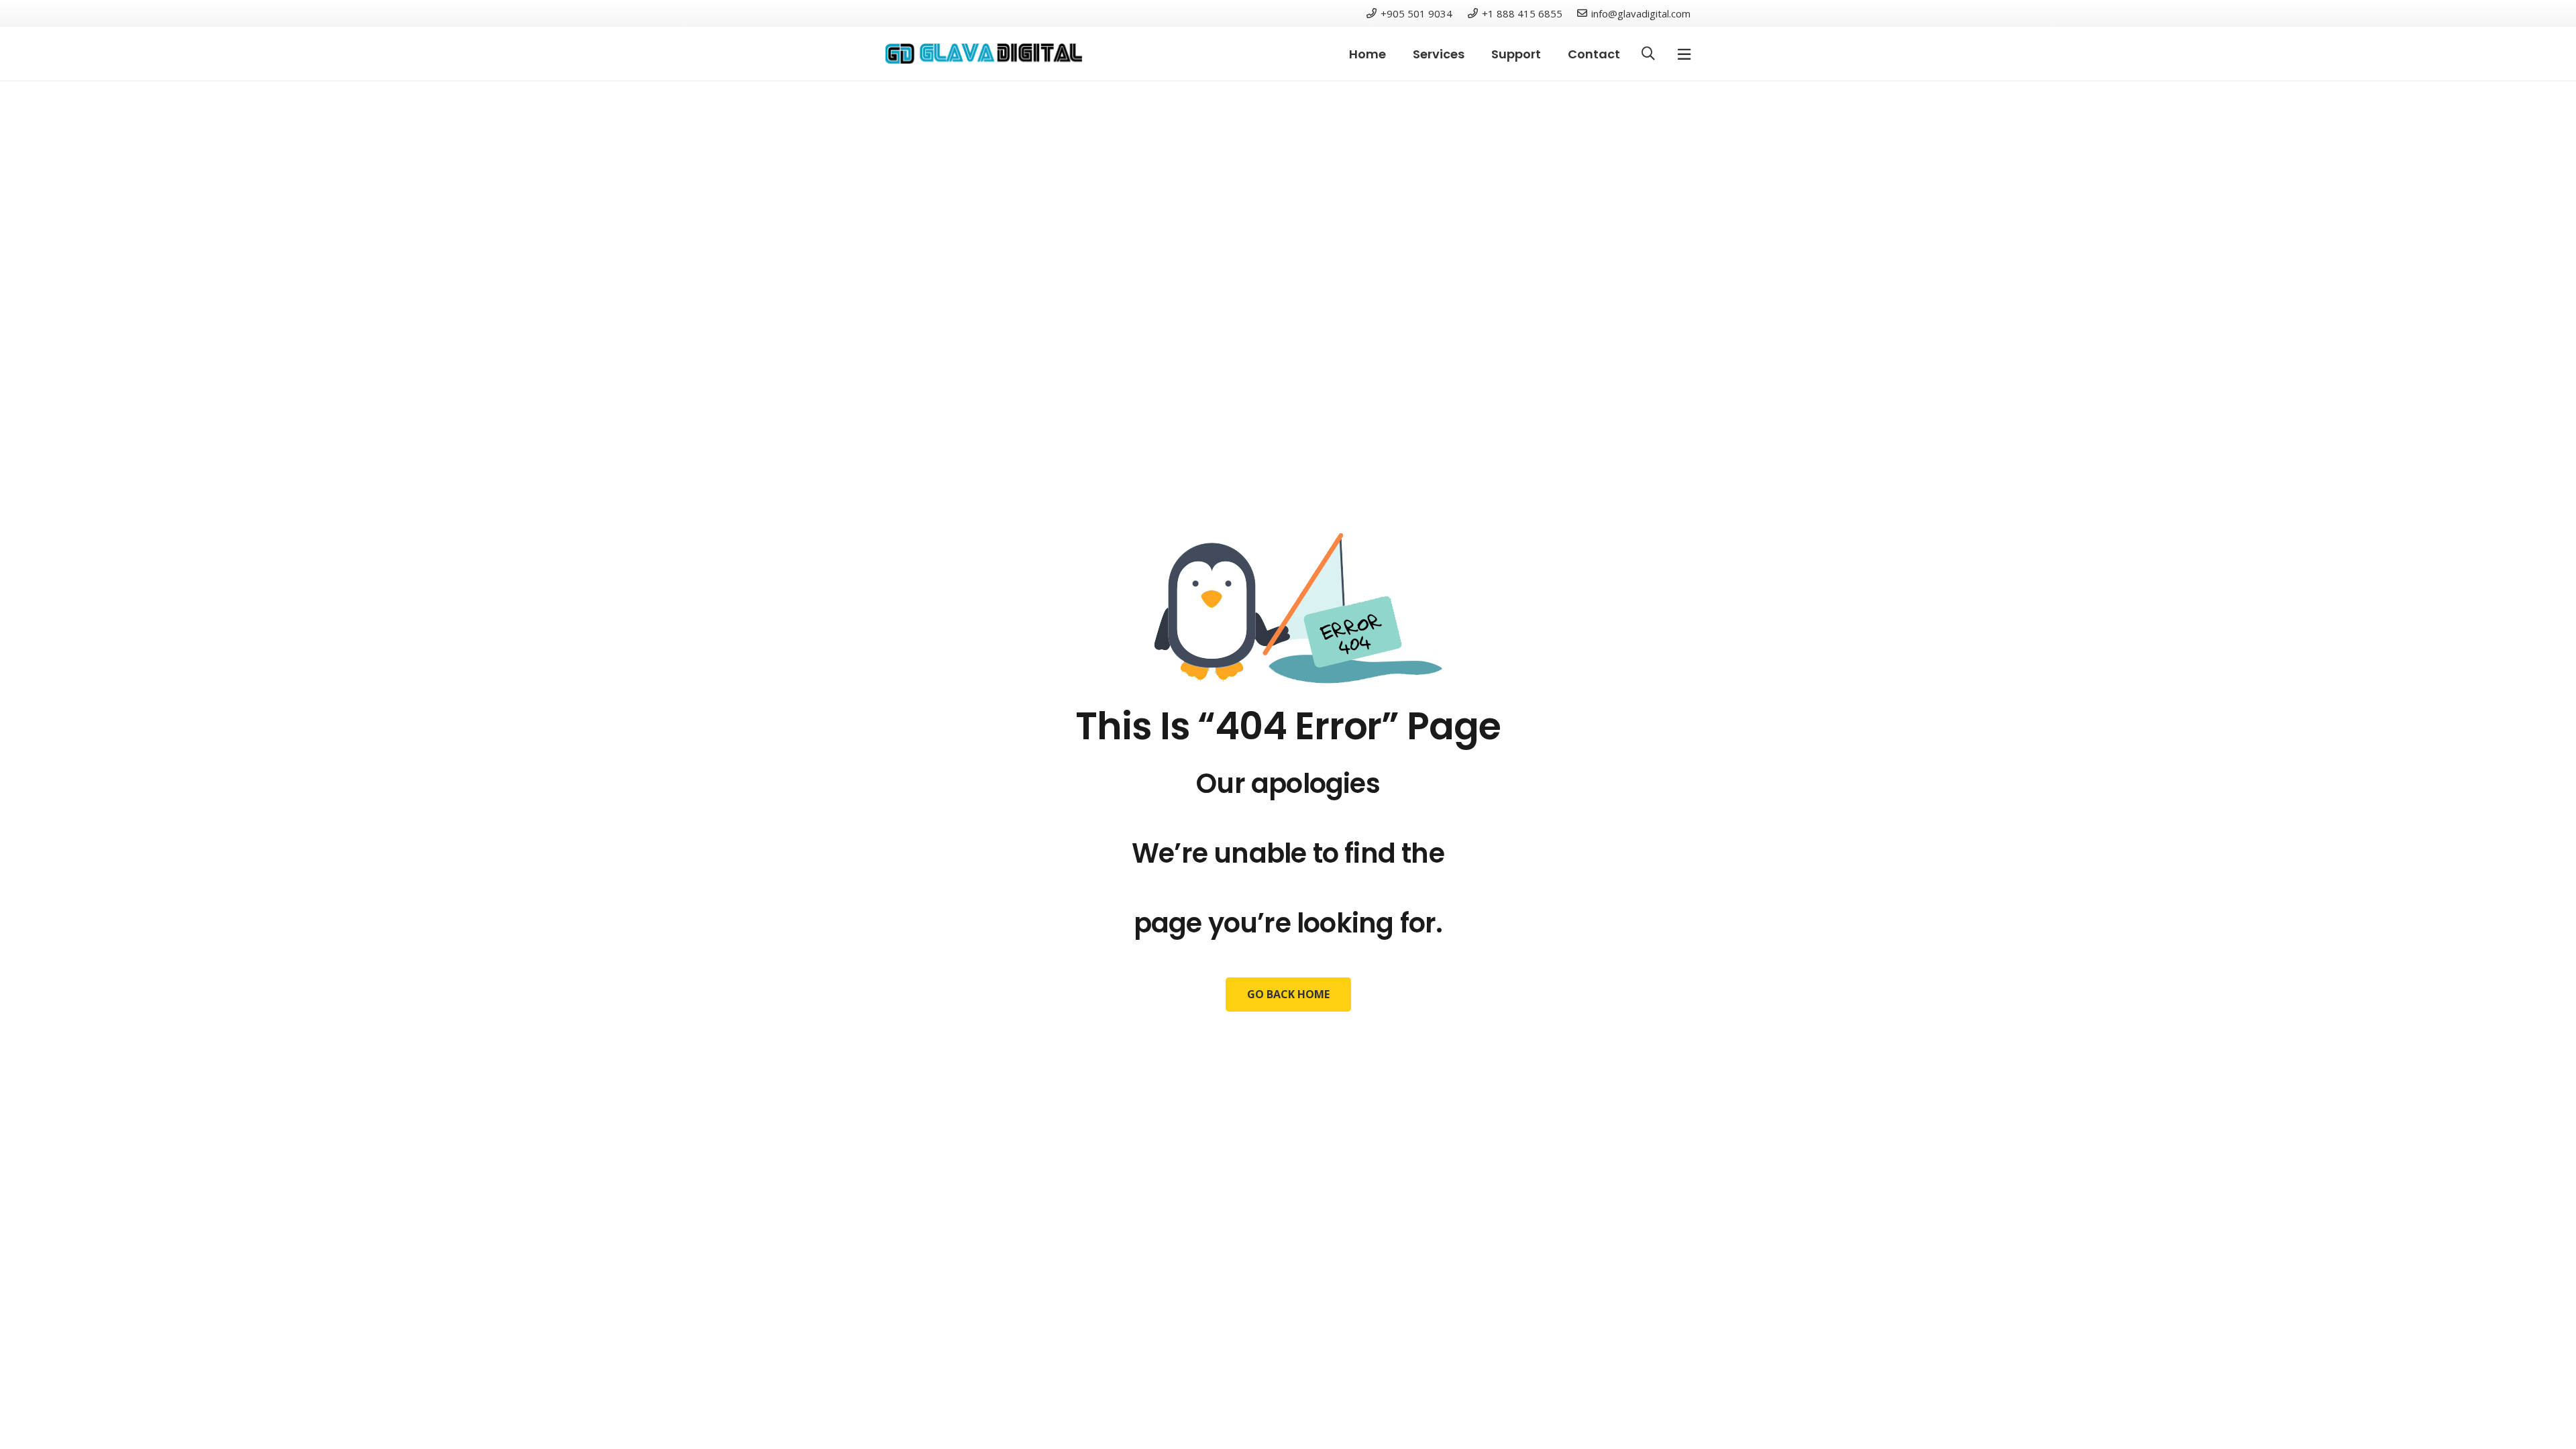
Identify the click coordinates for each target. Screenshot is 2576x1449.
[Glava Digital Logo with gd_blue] (984, 54)
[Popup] (1684, 54)
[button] (1648, 54)
